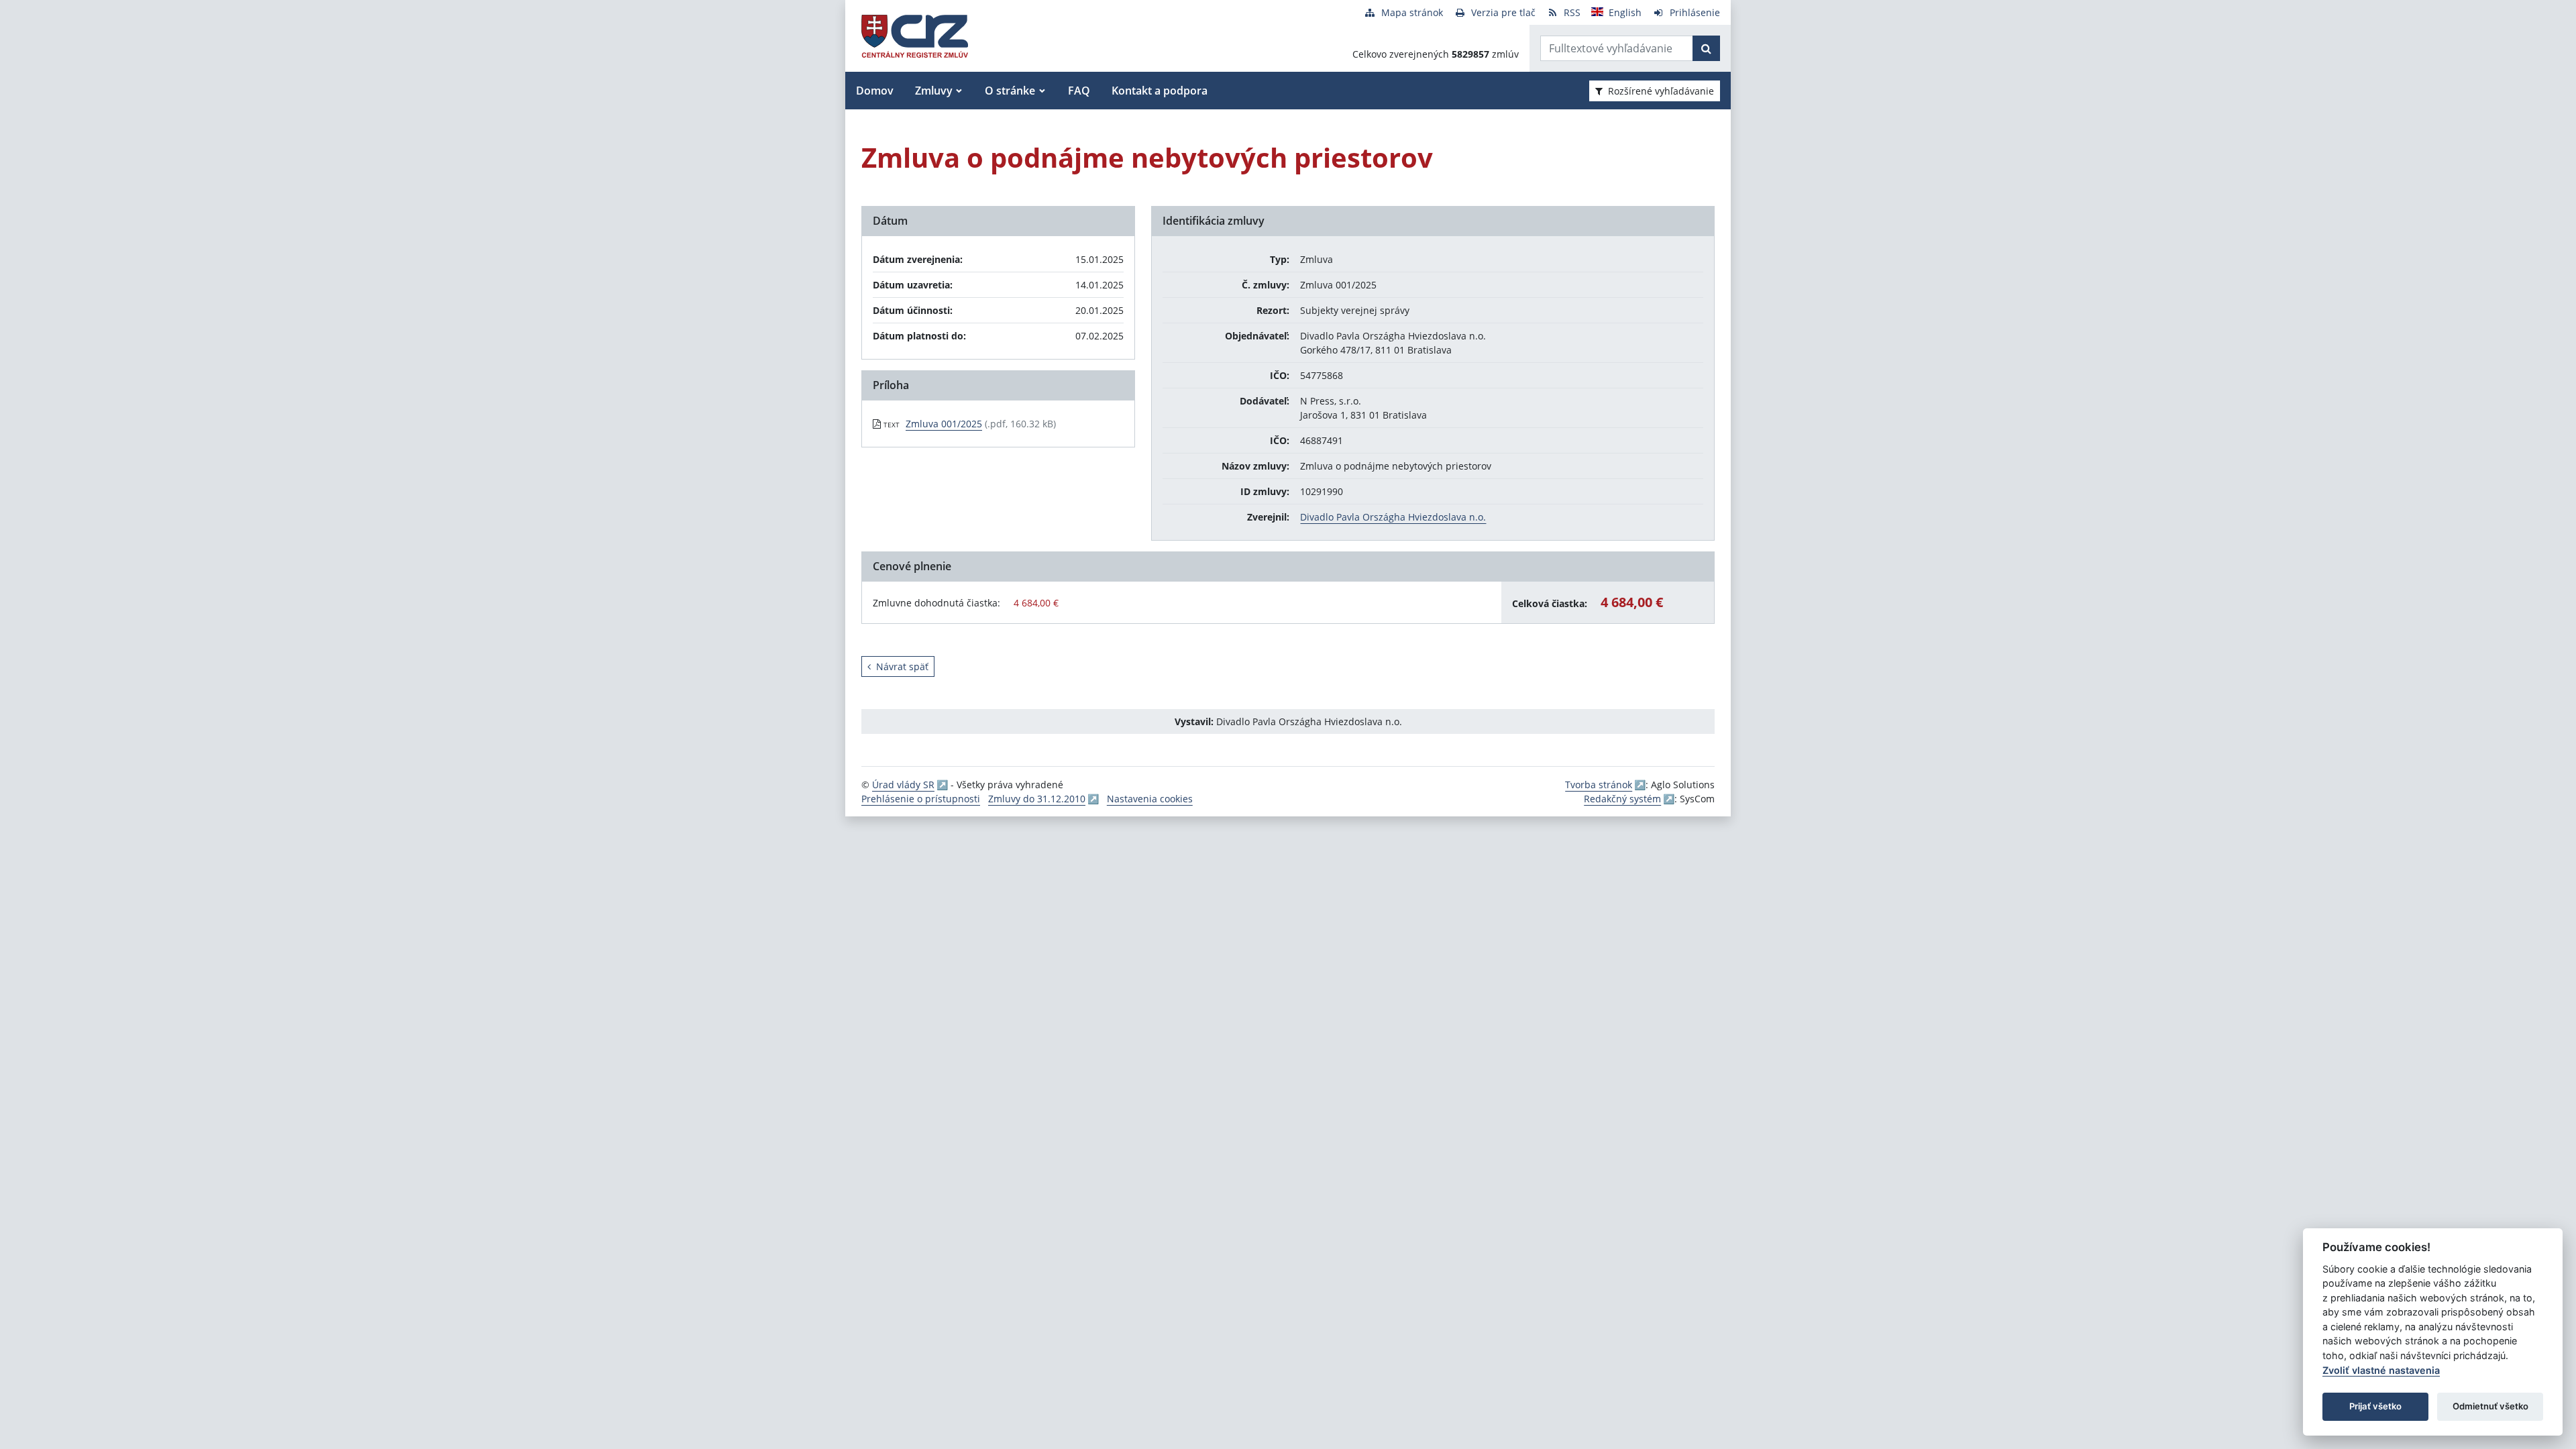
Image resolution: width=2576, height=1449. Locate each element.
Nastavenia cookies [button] (1150, 799)
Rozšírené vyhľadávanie (1661, 91)
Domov (875, 91)
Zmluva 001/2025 (944, 424)
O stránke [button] (1010, 91)
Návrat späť (902, 666)
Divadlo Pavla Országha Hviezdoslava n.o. (1393, 517)
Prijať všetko (2375, 1406)
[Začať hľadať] (1706, 48)
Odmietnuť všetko (2490, 1406)
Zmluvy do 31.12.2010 (1037, 799)
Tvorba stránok (1599, 785)
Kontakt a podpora (1160, 91)
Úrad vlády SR (903, 785)
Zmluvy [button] (934, 91)
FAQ (1079, 91)
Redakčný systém (1622, 799)
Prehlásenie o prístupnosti (921, 799)
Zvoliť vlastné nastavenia (2381, 1370)
